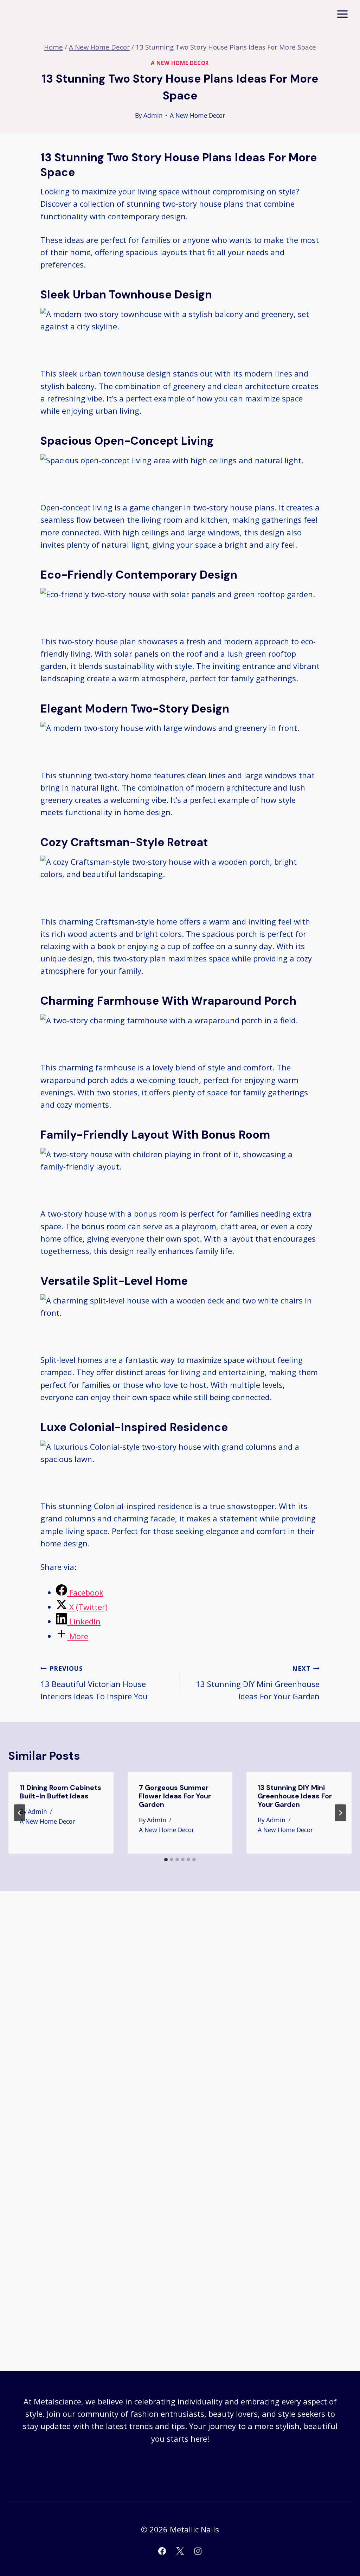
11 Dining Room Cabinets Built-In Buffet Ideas (60, 1792)
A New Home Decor (180, 63)
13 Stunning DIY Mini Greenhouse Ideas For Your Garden (258, 1683)
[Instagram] (198, 2551)
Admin (153, 115)
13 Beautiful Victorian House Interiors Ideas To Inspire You (94, 1683)
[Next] (340, 1813)
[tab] (166, 1860)
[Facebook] (162, 2551)
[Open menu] (342, 14)
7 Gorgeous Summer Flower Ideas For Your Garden (175, 1796)
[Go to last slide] (20, 1813)
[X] (180, 2551)
